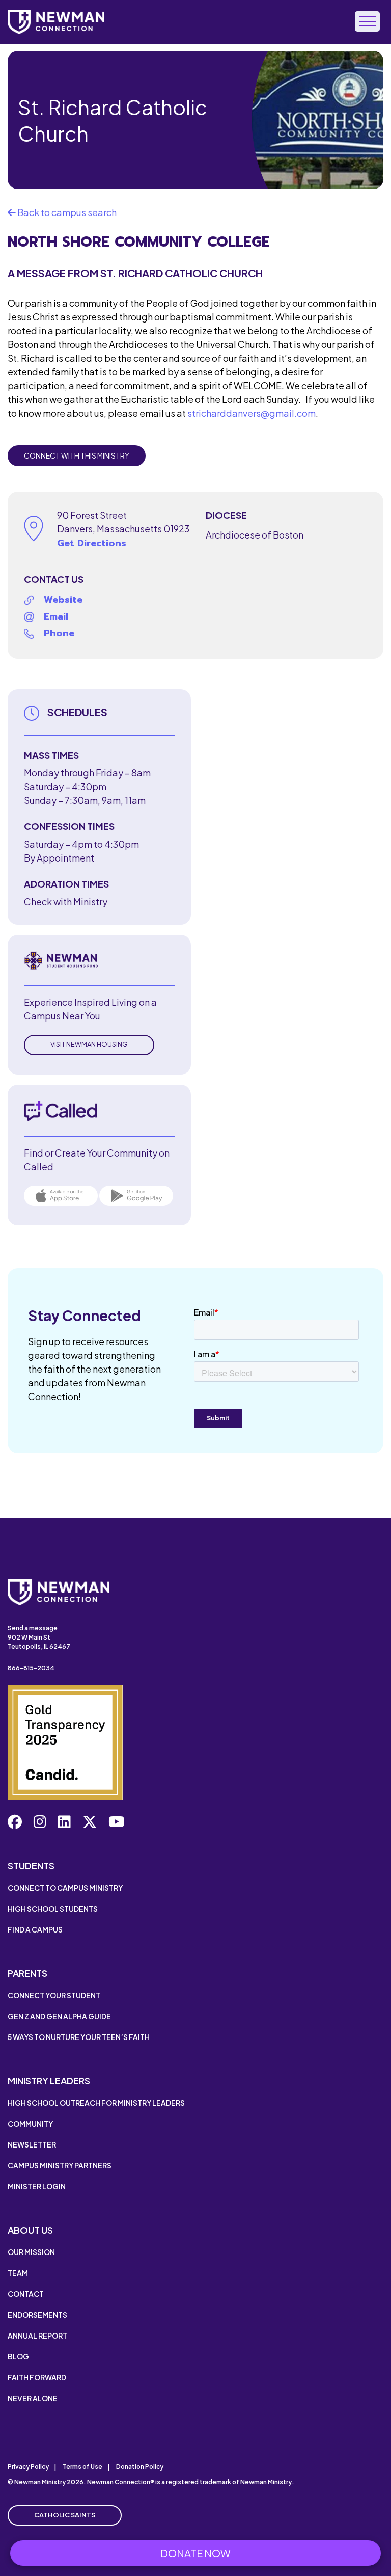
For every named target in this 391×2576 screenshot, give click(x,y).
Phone (59, 633)
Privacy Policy (28, 2467)
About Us (30, 2230)
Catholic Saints (65, 2515)
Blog (18, 2356)
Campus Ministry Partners (60, 2165)
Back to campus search (66, 212)
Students (31, 1866)
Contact (26, 2294)
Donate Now (195, 2553)
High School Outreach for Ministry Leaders (96, 2103)
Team (18, 2273)
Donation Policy (140, 2467)
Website (63, 600)
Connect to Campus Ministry (65, 1888)
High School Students (53, 1909)
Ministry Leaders (49, 2081)
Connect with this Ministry (77, 455)
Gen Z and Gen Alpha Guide (59, 2016)
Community (30, 2124)
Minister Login (37, 2186)
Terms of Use (82, 2467)
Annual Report (37, 2336)
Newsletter (32, 2144)
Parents (27, 1973)
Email (56, 616)
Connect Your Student (54, 1995)
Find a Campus (35, 1929)
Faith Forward (37, 2377)
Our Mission (31, 2252)
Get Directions (92, 543)
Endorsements (37, 2315)
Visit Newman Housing (89, 1044)
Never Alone (33, 2398)
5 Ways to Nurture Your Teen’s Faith (79, 2037)
